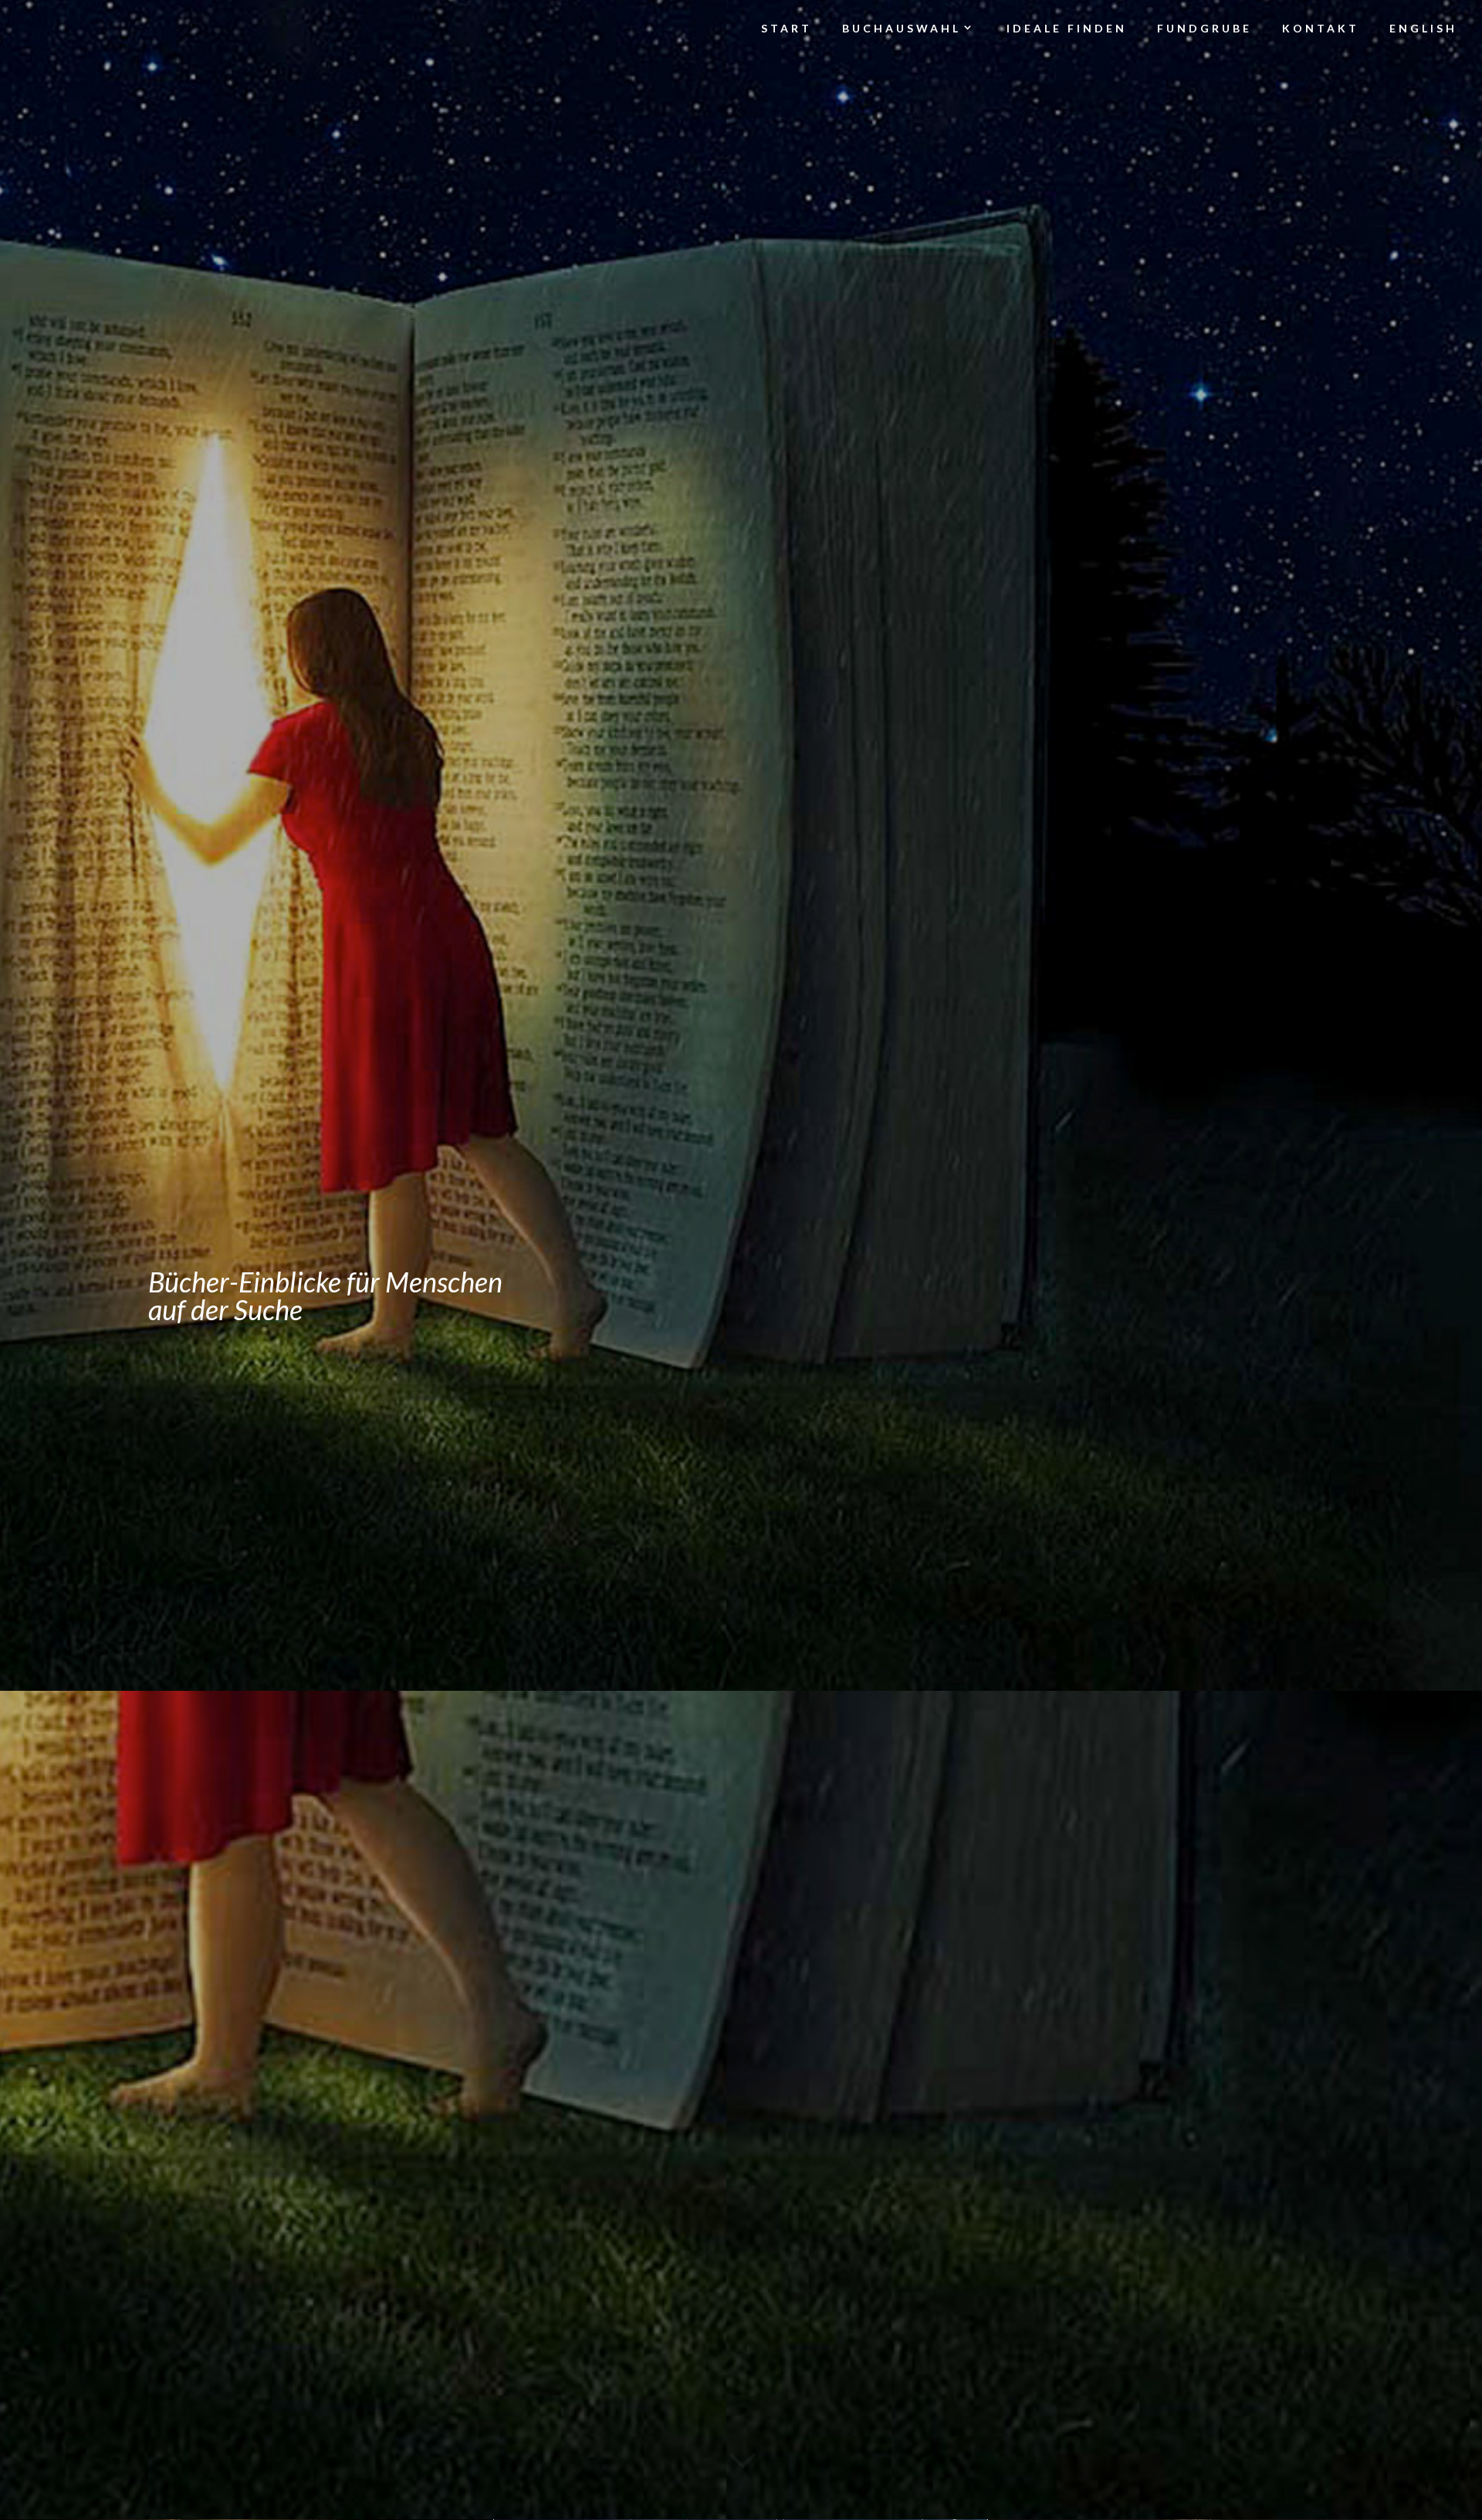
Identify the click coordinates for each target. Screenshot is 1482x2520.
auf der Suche (225, 1309)
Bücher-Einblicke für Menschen (325, 1282)
